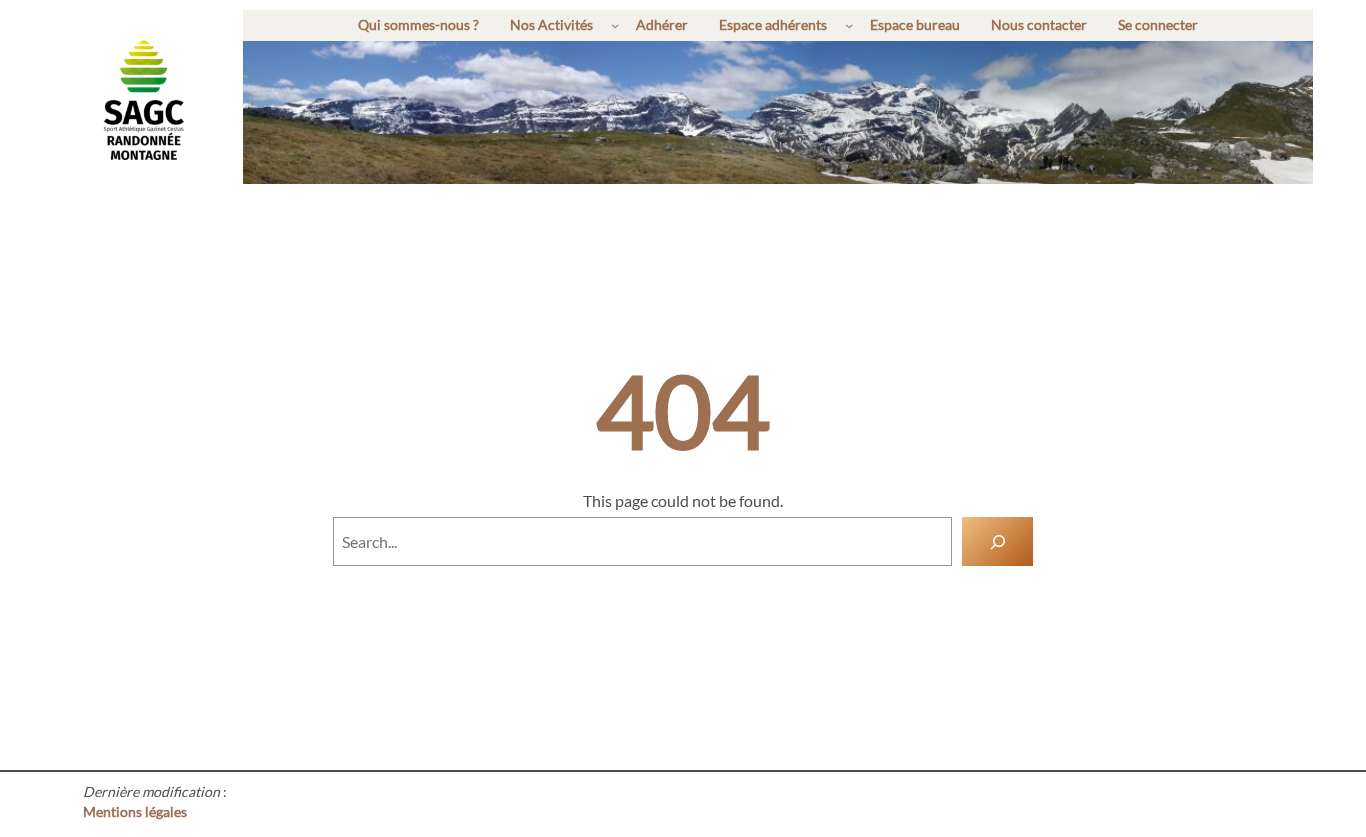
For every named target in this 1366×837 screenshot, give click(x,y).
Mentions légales (135, 811)
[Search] (997, 541)
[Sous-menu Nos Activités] (615, 25)
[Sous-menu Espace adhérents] (849, 25)
